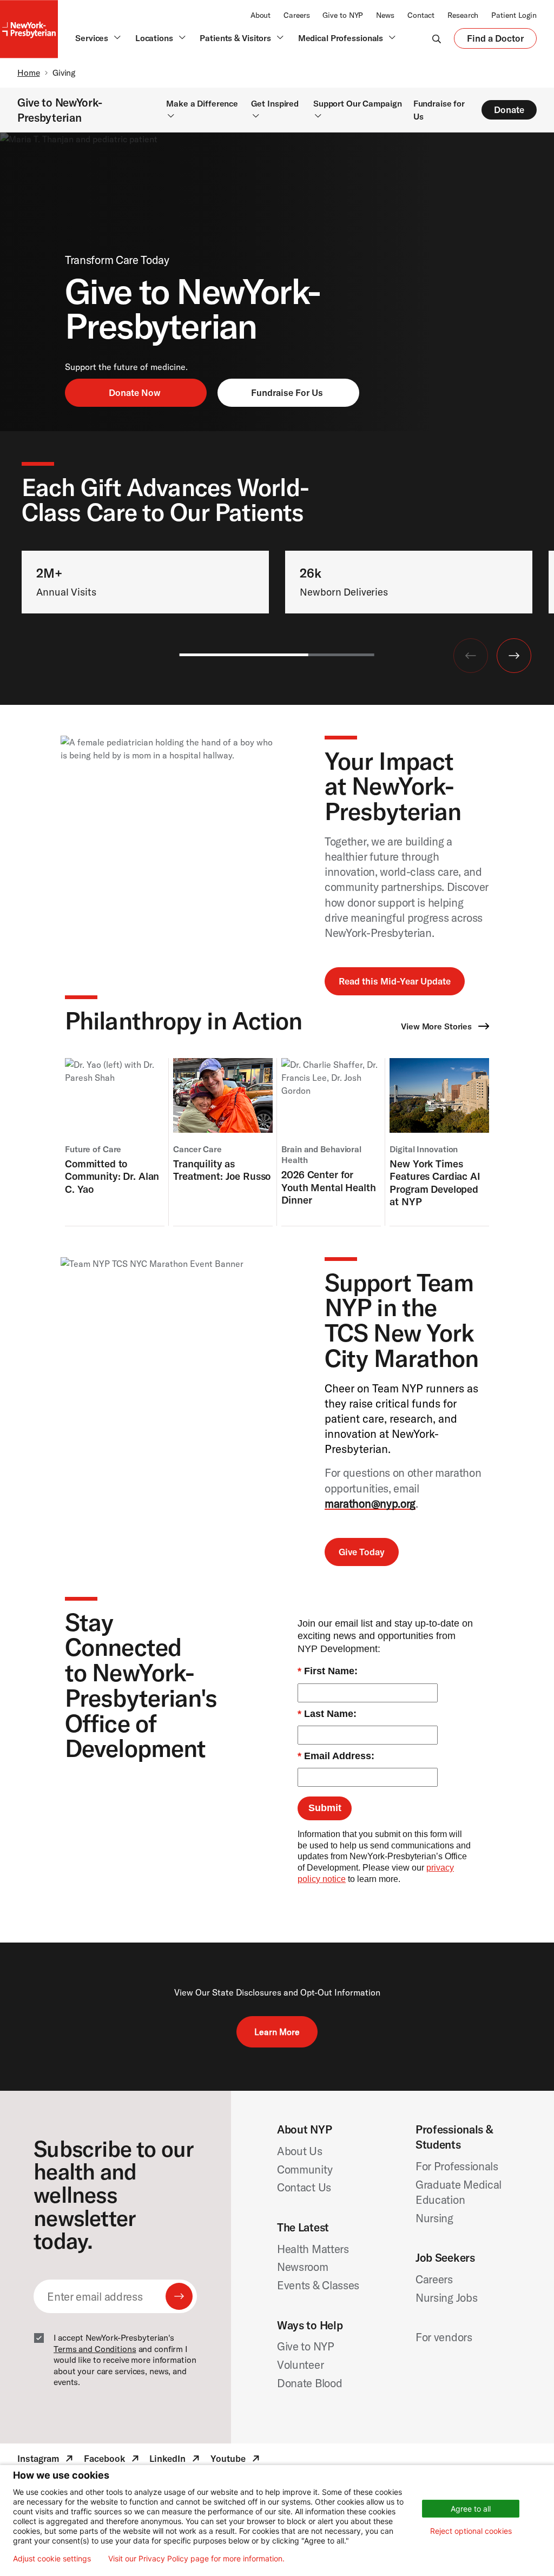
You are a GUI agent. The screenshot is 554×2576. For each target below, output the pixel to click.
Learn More (277, 2032)
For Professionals (457, 2166)
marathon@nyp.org (370, 1503)
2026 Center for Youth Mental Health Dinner (328, 1187)
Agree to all (471, 2509)
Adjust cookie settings (52, 2559)
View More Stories (437, 1026)
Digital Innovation (424, 1149)
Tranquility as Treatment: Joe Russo (222, 1170)
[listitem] (115, 1142)
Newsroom (303, 2267)
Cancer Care (197, 1149)
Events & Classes (318, 2285)
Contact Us (304, 2187)
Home (29, 72)
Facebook (113, 2460)
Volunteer (300, 2364)
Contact (421, 15)
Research (463, 15)
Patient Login (514, 15)
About (260, 15)
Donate (509, 110)
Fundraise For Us (287, 392)
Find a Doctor (495, 41)
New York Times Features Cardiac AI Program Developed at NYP (435, 1183)
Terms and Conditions (95, 2349)
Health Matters (313, 2249)
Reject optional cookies (471, 2531)
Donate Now (135, 392)
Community (305, 2169)
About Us (300, 2151)
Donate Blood (309, 2383)
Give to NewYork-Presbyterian (60, 110)
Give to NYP (343, 15)
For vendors (444, 2337)
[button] (514, 656)
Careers (296, 15)
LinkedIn (176, 2460)
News (385, 15)
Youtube (236, 2460)
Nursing (434, 2218)
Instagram (46, 2460)
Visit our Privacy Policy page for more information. (196, 2559)
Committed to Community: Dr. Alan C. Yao (112, 1177)
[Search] (437, 38)
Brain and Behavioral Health (321, 1155)
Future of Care (93, 1149)
